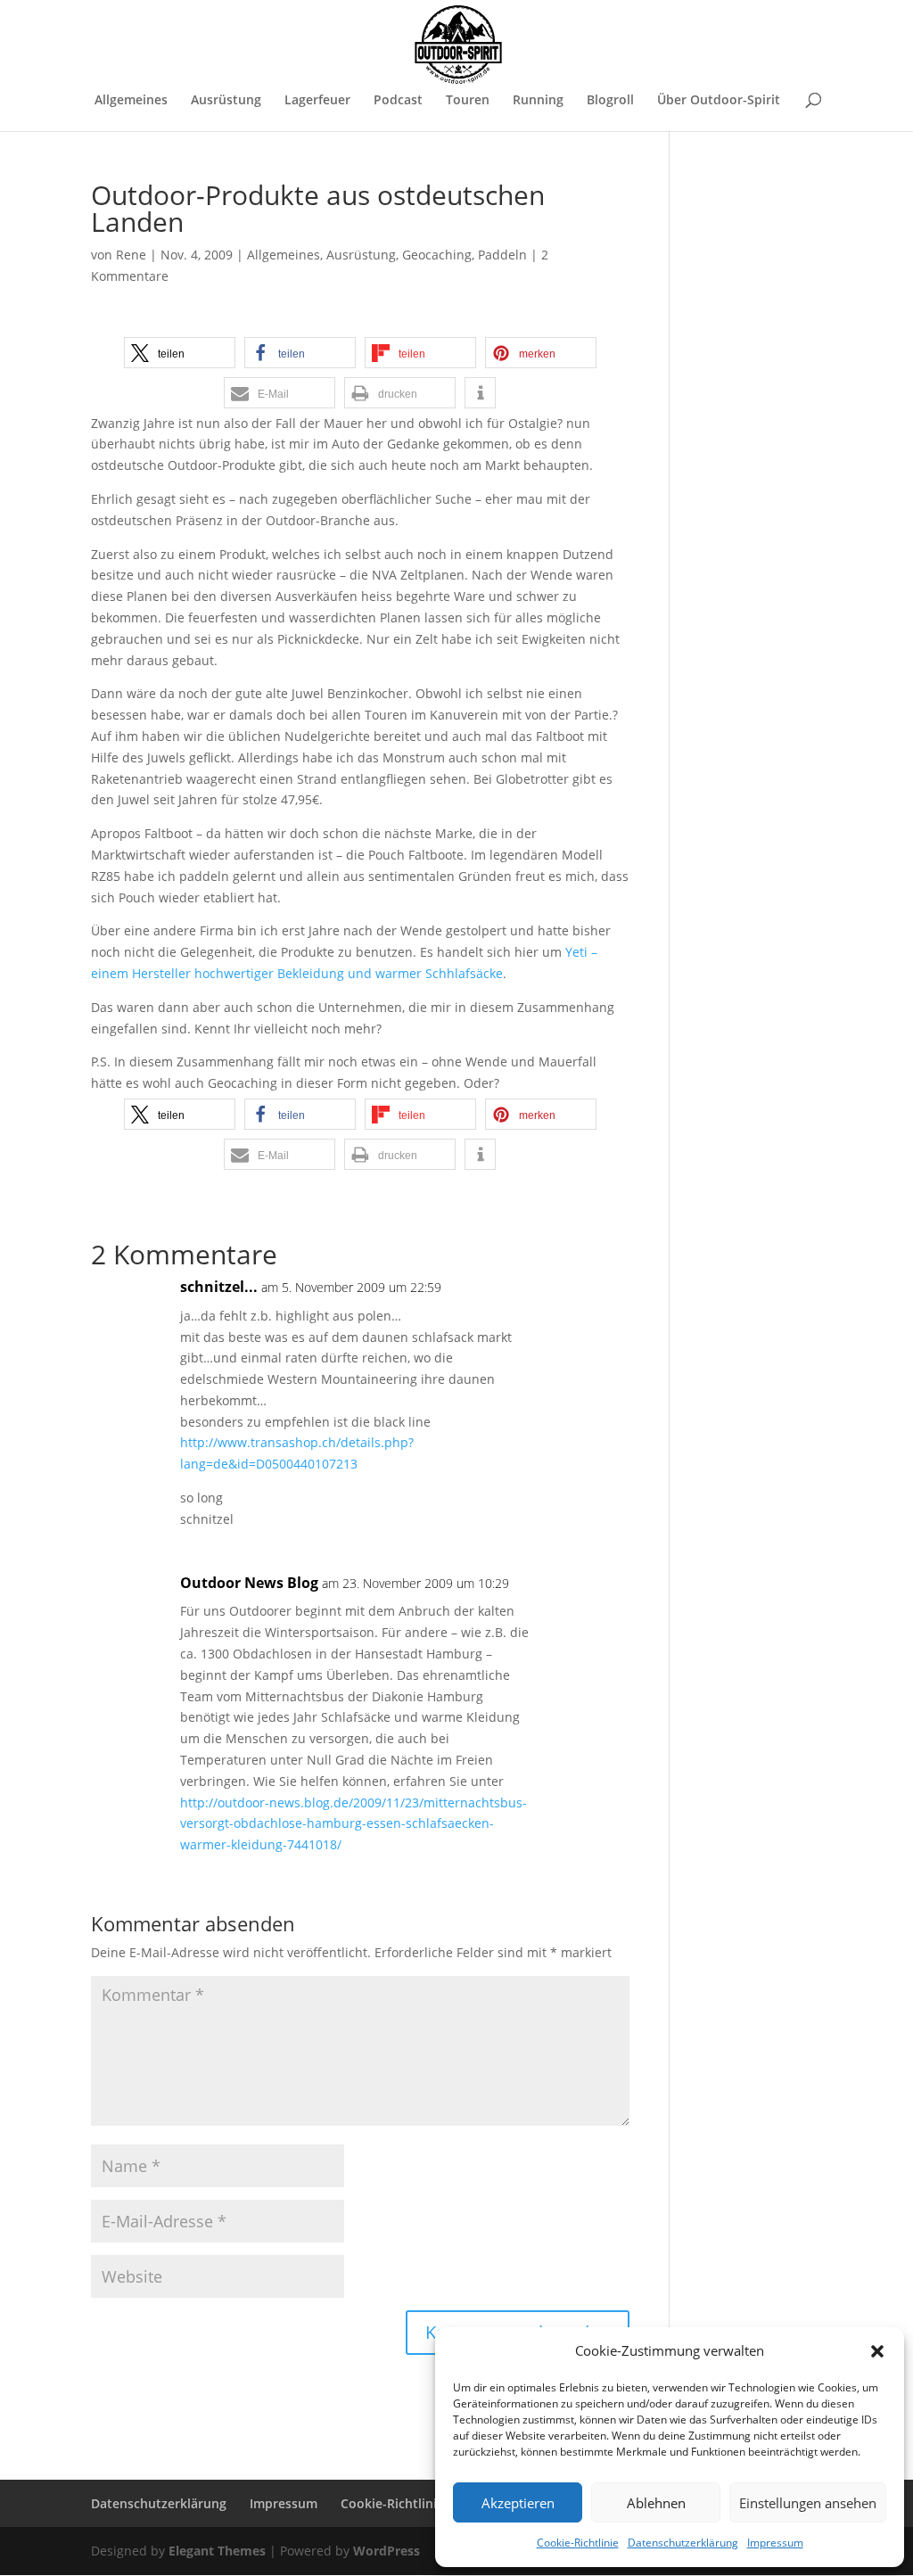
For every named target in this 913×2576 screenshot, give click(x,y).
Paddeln (502, 255)
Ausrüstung (226, 101)
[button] (877, 2351)
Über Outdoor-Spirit (719, 101)
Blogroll (610, 101)
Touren (468, 101)
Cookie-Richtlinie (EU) (406, 2503)
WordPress (387, 2551)
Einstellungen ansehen (808, 2503)
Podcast (398, 101)
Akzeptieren (518, 2503)
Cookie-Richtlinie (578, 2543)
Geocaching (437, 255)
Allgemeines (131, 101)
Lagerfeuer (317, 101)
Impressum (775, 2543)
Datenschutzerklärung (683, 2543)
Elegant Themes (217, 2551)
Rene (131, 255)
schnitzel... (219, 1287)
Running (538, 101)
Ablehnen (656, 2503)
